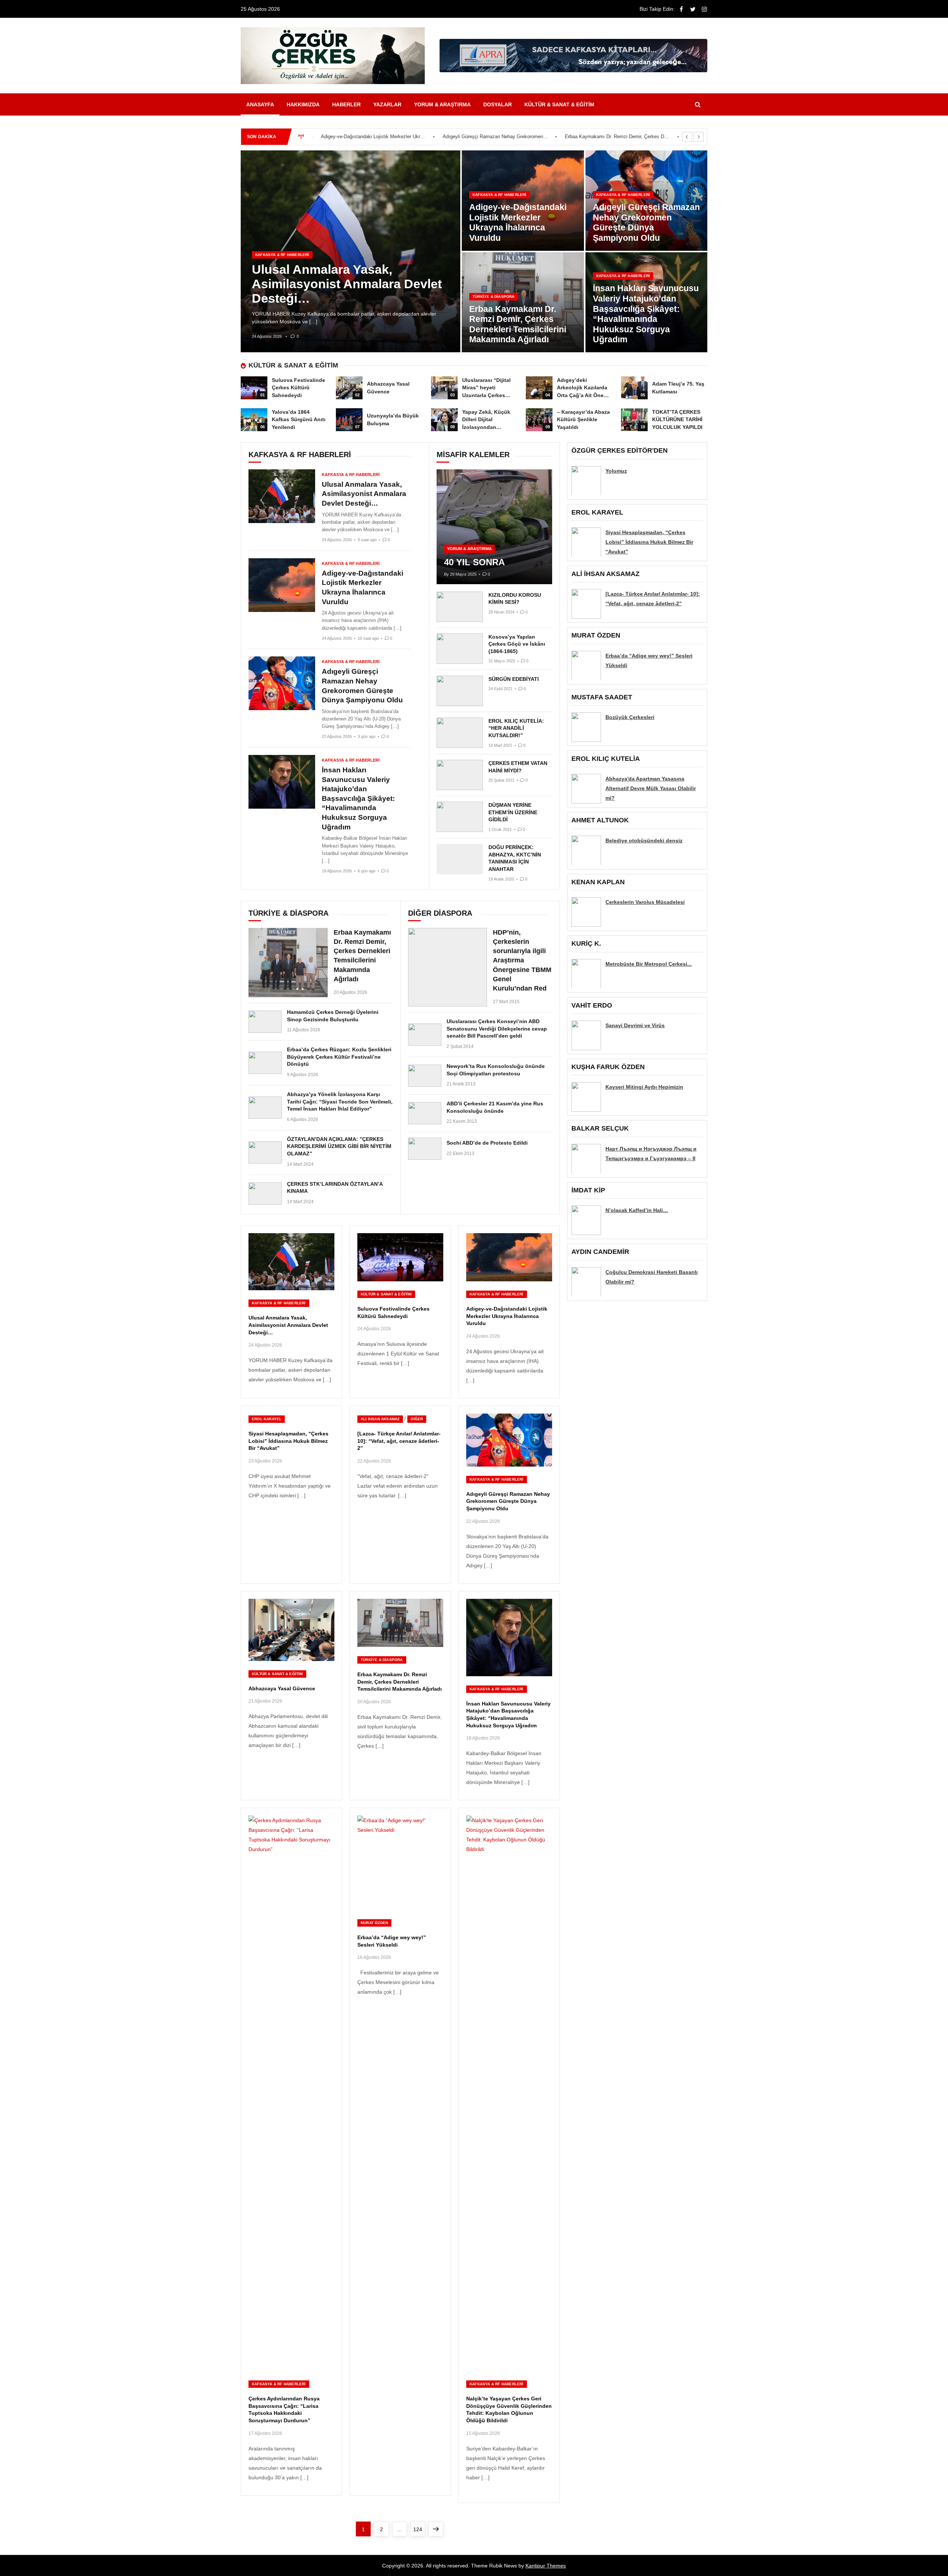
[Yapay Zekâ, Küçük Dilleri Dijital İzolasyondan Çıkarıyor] (444, 420)
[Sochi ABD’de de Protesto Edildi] (425, 1149)
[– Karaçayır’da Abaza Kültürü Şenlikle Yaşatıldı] (539, 420)
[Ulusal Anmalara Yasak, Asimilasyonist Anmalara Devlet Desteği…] (282, 496)
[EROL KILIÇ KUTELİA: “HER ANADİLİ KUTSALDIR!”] (460, 733)
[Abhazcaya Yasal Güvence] (349, 388)
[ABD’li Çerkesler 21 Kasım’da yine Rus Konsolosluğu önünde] (425, 1113)
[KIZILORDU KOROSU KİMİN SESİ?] (460, 607)
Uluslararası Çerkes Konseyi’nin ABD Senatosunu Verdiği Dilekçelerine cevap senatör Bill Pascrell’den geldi (497, 1029)
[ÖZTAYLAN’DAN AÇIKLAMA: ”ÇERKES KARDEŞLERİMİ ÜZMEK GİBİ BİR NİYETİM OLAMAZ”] (265, 1152)
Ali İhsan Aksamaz (380, 1419)
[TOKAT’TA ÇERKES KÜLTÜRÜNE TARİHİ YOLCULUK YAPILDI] (634, 420)
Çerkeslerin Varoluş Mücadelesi (645, 902)
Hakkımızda (303, 104)
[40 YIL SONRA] (494, 527)
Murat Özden (374, 1923)
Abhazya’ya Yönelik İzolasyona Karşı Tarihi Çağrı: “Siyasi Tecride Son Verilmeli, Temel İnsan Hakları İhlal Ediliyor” (340, 1101)
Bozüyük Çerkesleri (630, 717)
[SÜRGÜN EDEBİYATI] (460, 691)
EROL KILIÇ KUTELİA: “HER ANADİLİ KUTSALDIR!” (516, 728)
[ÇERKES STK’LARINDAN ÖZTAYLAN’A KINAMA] (265, 1194)
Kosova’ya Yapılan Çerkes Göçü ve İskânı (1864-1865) (517, 644)
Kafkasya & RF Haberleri (282, 255)
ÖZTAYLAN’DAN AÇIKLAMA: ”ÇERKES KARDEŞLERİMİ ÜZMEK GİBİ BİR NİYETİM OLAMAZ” (339, 1146)
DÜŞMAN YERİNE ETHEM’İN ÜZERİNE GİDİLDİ (513, 812)
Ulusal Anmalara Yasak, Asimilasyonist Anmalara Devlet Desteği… (347, 284)
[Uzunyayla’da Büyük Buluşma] (349, 420)
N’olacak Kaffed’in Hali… (637, 1210)
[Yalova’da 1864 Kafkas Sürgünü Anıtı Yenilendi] (254, 420)
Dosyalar (498, 104)
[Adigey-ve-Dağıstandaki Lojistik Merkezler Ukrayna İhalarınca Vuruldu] (282, 585)
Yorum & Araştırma (442, 104)
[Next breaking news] (699, 137)
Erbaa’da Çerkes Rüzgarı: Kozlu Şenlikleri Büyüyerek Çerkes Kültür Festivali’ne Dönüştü (339, 1057)
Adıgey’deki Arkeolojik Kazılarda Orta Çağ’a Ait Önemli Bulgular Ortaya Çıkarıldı (584, 395)
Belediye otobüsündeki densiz (644, 840)
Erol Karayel (267, 1419)
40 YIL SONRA (474, 562)
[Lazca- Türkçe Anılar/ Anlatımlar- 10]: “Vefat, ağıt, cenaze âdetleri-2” (399, 1441)
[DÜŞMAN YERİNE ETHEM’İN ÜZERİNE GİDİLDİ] (460, 817)
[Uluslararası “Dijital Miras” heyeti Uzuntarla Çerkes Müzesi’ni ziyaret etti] (444, 388)
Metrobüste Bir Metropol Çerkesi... (649, 963)
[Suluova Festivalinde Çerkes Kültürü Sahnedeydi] (254, 388)
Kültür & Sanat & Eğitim (559, 104)
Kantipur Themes (546, 2566)
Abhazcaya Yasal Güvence (282, 1688)
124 (419, 2529)
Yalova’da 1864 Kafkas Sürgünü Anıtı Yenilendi (299, 420)
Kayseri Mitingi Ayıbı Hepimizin (644, 1087)
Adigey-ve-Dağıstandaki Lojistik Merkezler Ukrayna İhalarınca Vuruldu (518, 222)
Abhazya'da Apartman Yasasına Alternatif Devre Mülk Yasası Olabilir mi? (651, 788)
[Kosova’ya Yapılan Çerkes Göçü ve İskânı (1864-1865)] (460, 649)
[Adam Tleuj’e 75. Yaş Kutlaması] (634, 388)
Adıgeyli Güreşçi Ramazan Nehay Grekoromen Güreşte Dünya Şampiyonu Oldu (374, 137)
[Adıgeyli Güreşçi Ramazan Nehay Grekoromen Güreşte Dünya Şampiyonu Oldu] (282, 683)
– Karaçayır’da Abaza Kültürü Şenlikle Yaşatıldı (583, 420)
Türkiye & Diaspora (494, 297)
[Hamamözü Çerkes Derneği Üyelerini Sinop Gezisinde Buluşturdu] (265, 1022)
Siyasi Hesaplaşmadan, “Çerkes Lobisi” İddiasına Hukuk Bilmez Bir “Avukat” (288, 1441)
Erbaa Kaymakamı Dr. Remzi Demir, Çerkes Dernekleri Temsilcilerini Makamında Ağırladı (496, 137)
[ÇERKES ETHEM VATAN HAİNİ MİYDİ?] (460, 775)
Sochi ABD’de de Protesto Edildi (487, 1143)
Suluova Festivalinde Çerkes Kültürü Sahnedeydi (298, 388)
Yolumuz (616, 470)
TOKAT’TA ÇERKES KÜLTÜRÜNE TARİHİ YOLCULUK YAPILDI (677, 420)
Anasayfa (260, 104)
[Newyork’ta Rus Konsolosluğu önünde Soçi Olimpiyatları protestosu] (425, 1076)
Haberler (346, 104)
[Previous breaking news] (687, 137)
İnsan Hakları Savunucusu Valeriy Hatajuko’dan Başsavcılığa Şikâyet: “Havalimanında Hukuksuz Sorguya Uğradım (618, 137)
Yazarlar (387, 104)
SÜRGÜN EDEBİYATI (514, 679)
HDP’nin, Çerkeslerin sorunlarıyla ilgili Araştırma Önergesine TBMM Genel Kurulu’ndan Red (522, 960)
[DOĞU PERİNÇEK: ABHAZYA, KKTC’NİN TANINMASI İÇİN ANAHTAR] (460, 859)
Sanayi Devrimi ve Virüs (635, 1025)
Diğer (417, 1419)
